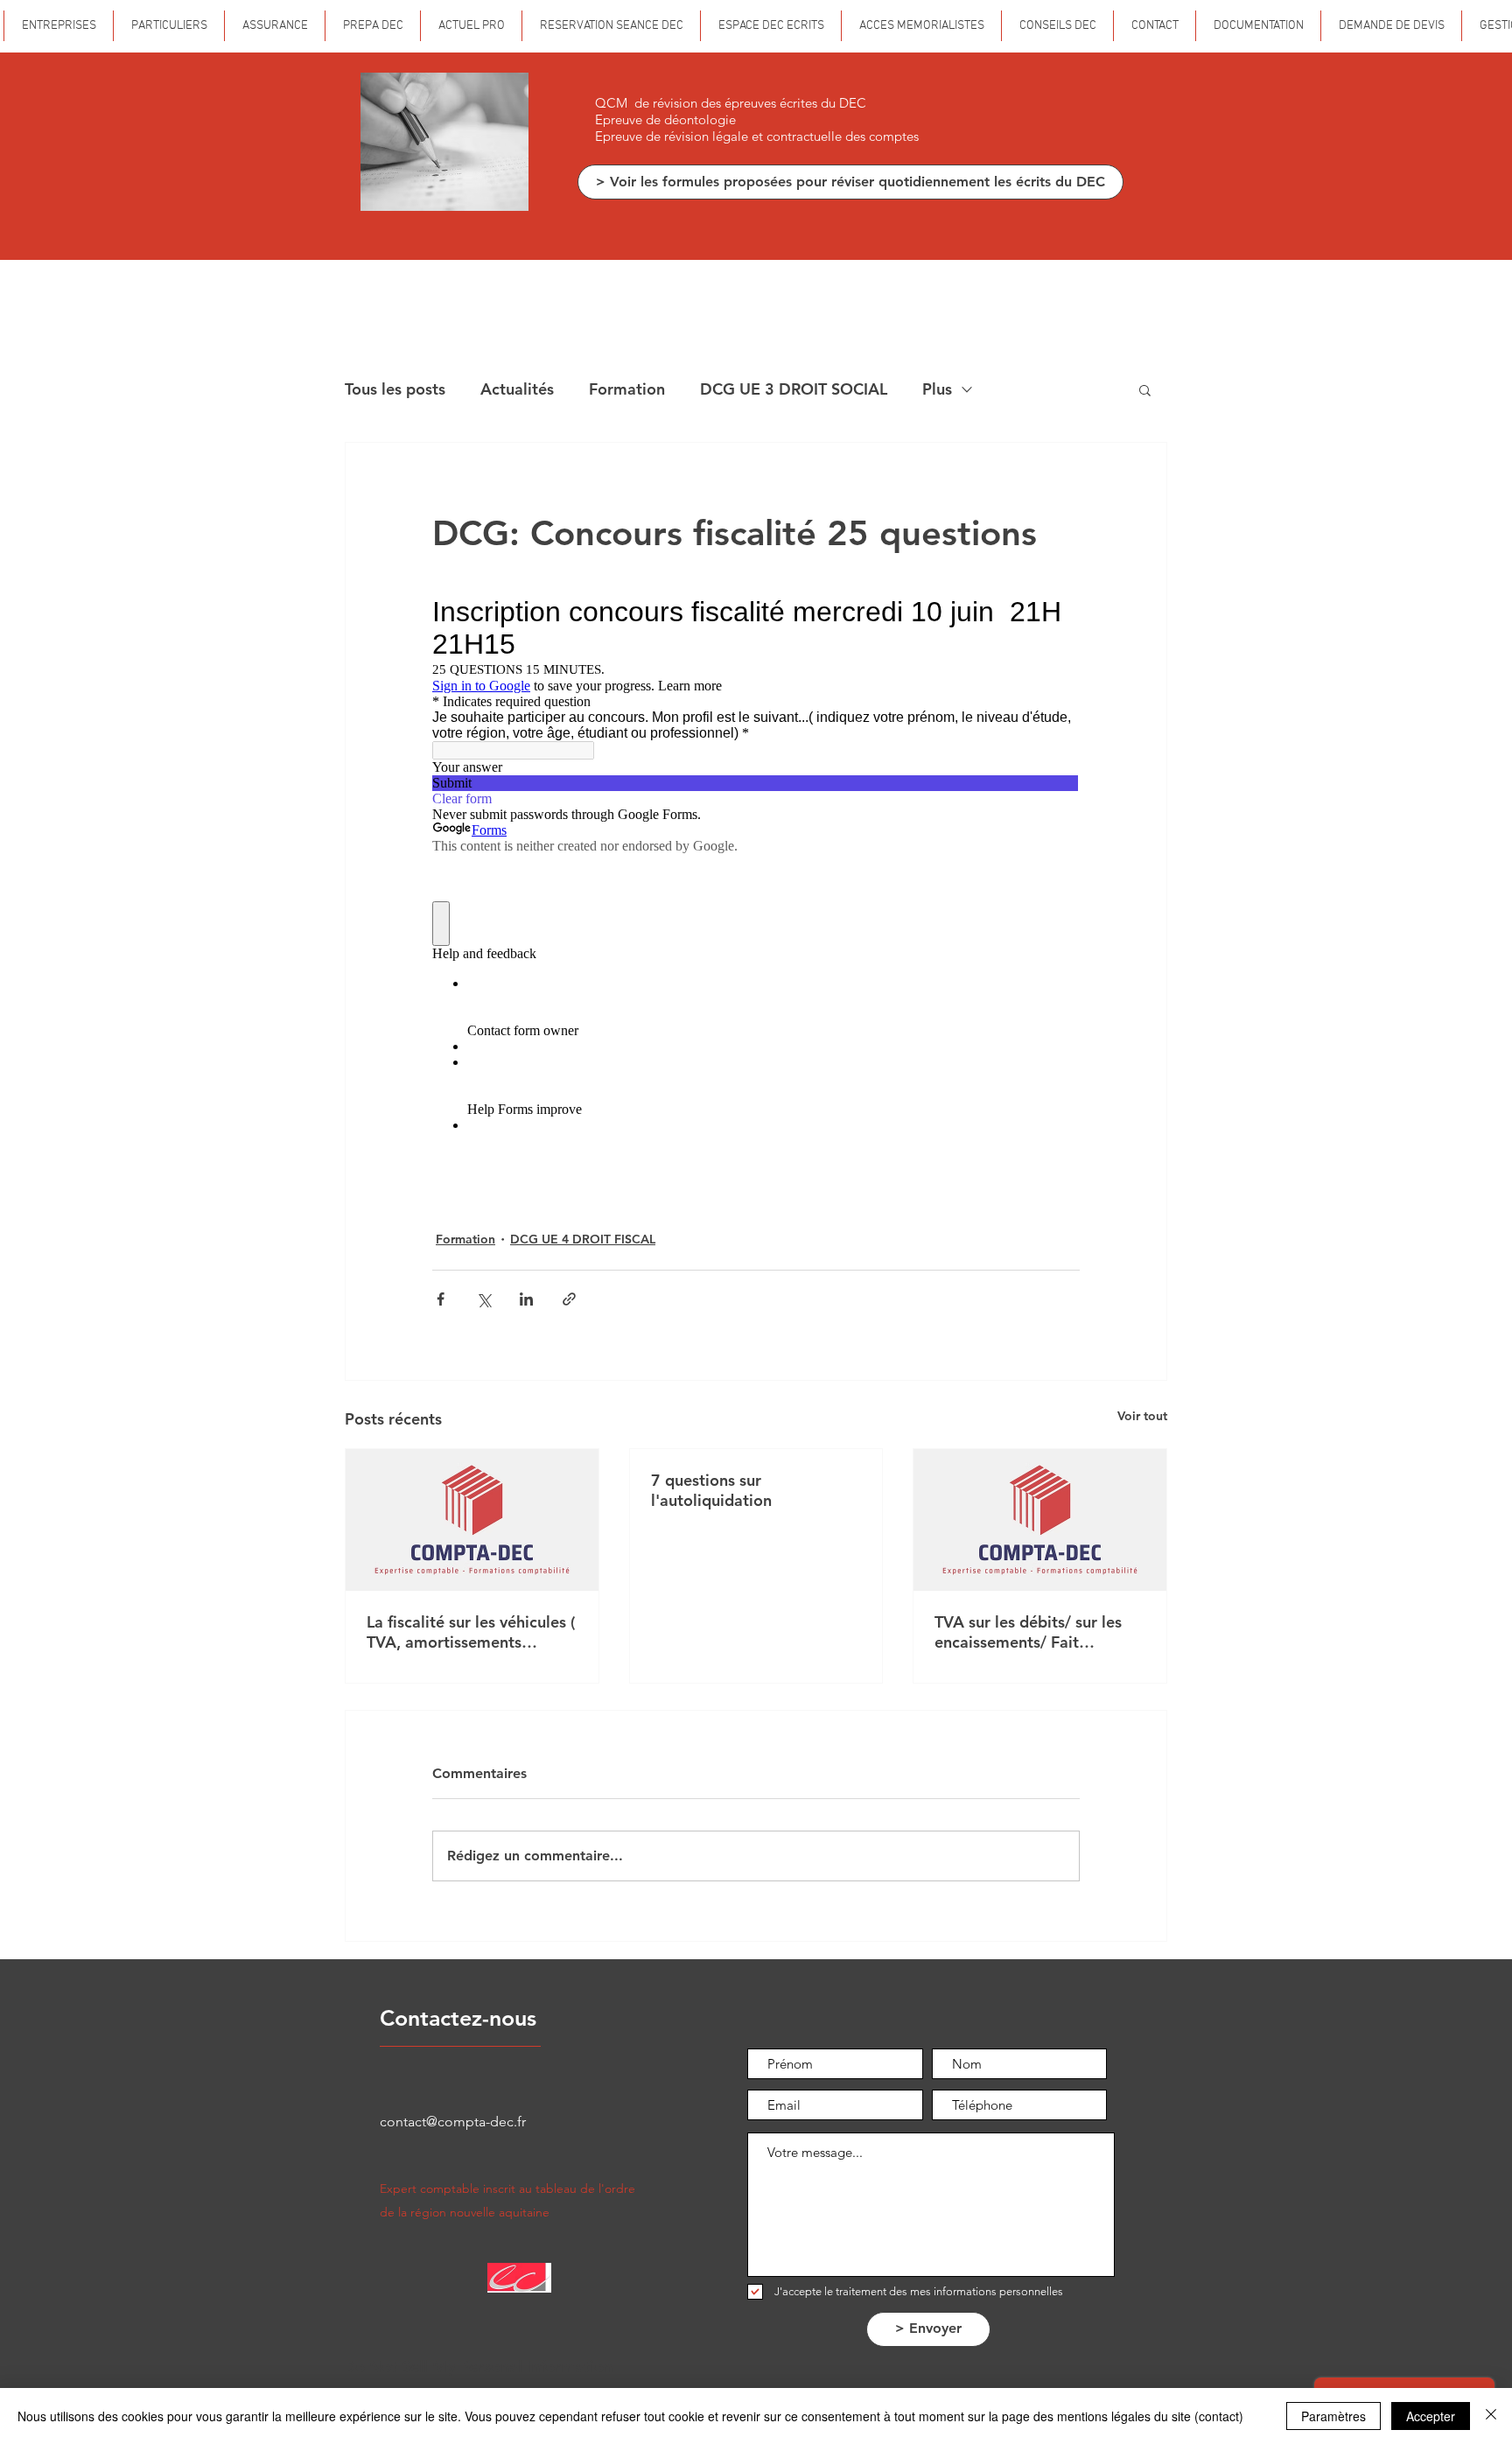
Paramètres (1333, 2416)
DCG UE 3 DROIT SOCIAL (794, 389)
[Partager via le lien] (569, 1299)
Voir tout (1142, 1416)
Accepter (1431, 2416)
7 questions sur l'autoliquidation (711, 1490)
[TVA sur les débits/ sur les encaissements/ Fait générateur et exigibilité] (1040, 1520)
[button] (1145, 389)
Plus (937, 389)
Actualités (517, 389)
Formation (627, 389)
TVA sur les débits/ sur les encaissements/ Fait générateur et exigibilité (1028, 1632)
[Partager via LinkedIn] (526, 1299)
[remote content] (756, 879)
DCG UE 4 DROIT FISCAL (583, 1239)
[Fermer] (1491, 2416)
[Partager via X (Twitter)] (483, 1299)
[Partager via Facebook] (441, 1299)
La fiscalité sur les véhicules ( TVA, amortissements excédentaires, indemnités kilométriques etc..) (471, 1632)
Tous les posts (395, 389)
